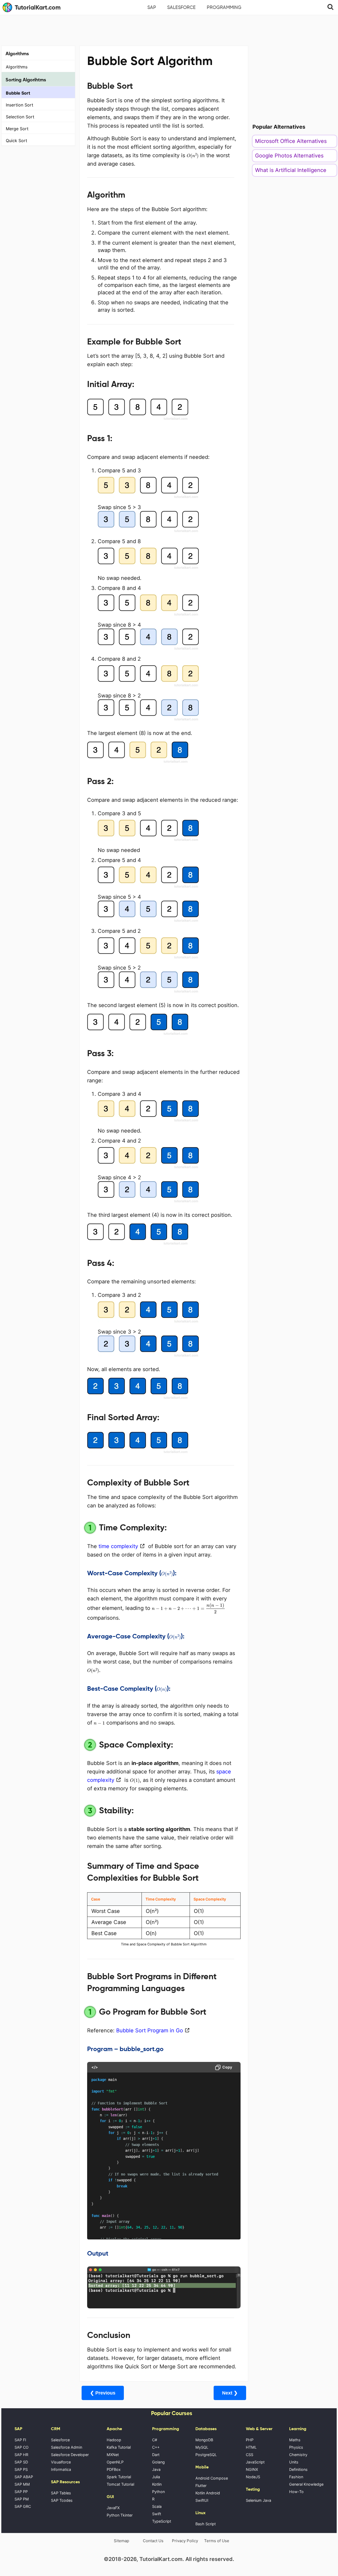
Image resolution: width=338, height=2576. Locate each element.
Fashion (296, 2477)
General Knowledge (306, 2484)
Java (156, 2469)
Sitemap (121, 2541)
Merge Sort (17, 129)
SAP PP (21, 2492)
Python (158, 2492)
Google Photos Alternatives (289, 156)
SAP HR (21, 2455)
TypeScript (162, 2521)
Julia (156, 2477)
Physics (296, 2447)
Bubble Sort (18, 93)
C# (155, 2440)
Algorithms (17, 67)
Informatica (61, 2469)
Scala (157, 2506)
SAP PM (22, 2499)
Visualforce (61, 2462)
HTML (251, 2447)
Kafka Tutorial (119, 2447)
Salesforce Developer (70, 2455)
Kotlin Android (208, 2493)
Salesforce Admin (67, 2447)
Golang (158, 2462)
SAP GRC (23, 2506)
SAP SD (21, 2462)
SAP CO (22, 2447)
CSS (250, 2455)
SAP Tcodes (62, 2500)
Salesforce (181, 7)
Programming (224, 7)
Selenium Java (259, 2500)
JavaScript (255, 2462)
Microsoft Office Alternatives (291, 141)
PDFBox (114, 2469)
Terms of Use (217, 2541)
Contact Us (153, 2541)
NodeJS (253, 2477)
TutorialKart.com (38, 7)
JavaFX (113, 2508)
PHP (250, 2440)
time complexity (118, 1546)
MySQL (202, 2447)
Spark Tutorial (119, 2477)
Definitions (298, 2469)
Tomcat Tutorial (120, 2484)
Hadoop (114, 2440)
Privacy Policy (185, 2541)
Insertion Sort (20, 105)
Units (294, 2462)
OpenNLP (115, 2462)
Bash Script (206, 2524)
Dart (156, 2455)
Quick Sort (17, 141)
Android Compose (212, 2478)
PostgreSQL (206, 2455)
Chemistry (298, 2455)
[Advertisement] (169, 30)
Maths (295, 2440)
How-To (296, 2492)
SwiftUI (202, 2500)
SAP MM (22, 2484)
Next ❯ (230, 2393)
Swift (157, 2514)
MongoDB (204, 2440)
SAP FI (20, 2440)
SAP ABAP (24, 2477)
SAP (152, 7)
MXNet (113, 2455)
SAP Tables (61, 2493)
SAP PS (21, 2469)
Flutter (201, 2486)
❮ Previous (103, 2393)
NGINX (252, 2469)
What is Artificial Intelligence (291, 170)
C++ (156, 2447)
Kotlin (157, 2484)
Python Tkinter (120, 2515)
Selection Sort (20, 117)
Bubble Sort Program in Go (150, 2030)
